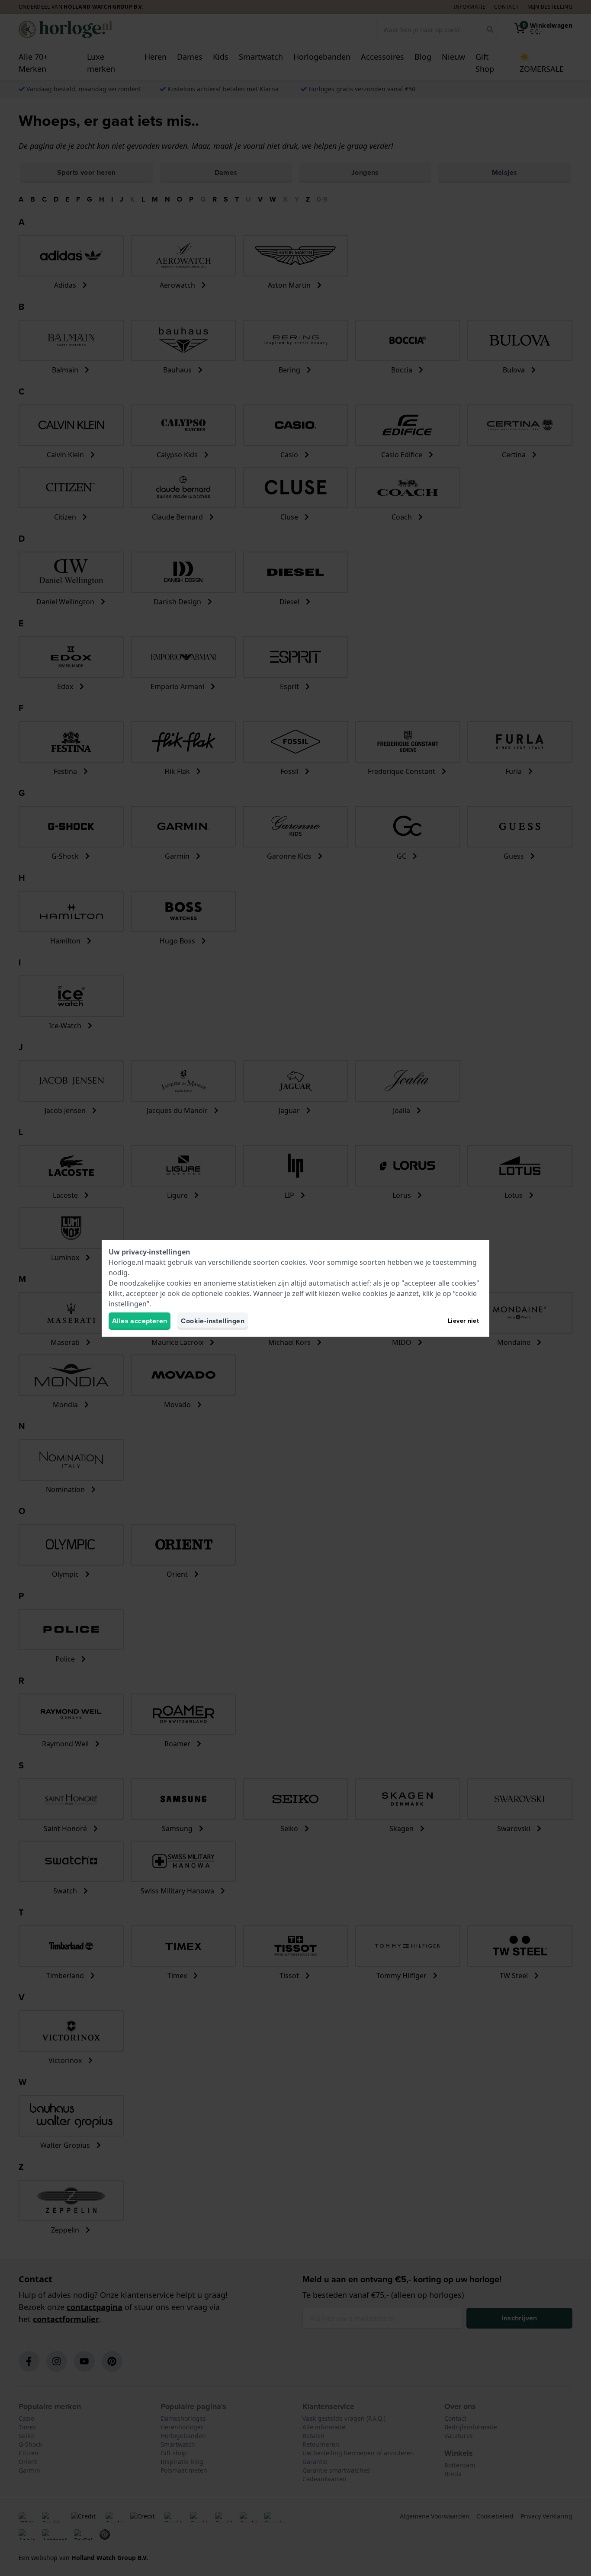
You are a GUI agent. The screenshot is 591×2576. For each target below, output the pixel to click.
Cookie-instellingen (213, 1321)
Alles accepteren (140, 1321)
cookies (293, 1262)
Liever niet (463, 1321)
